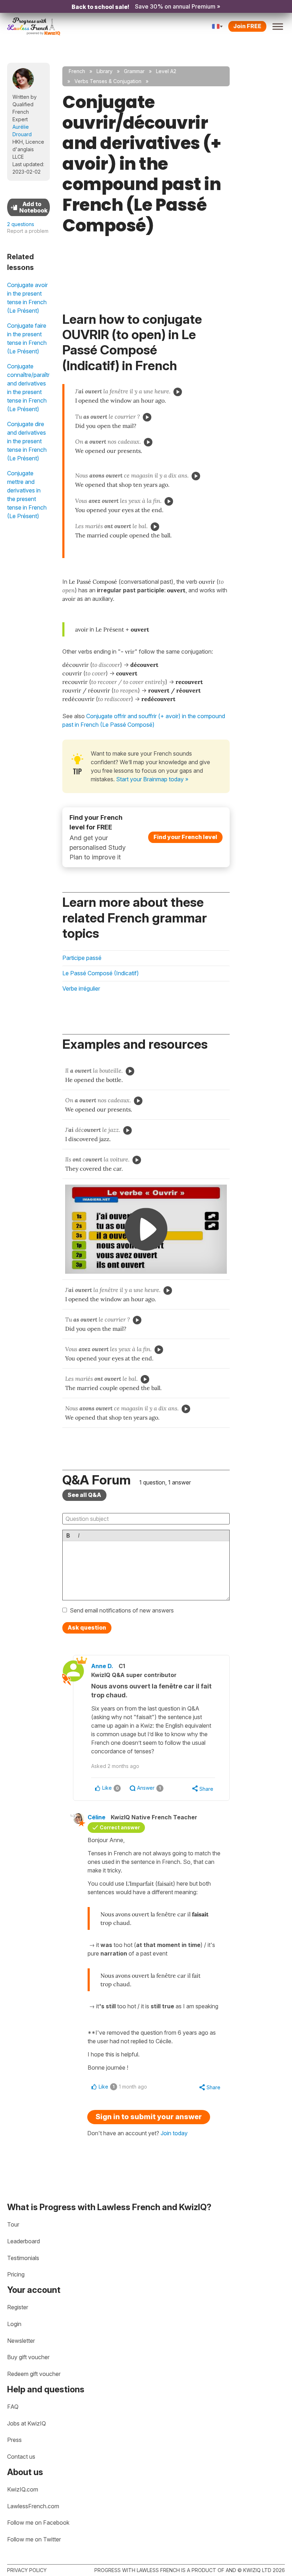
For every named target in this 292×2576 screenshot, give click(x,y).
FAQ (13, 2407)
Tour (13, 2224)
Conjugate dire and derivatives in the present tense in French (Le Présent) (27, 441)
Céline (97, 1817)
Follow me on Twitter (34, 2539)
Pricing (16, 2274)
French (77, 71)
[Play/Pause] (178, 392)
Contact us (21, 2457)
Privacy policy (27, 2570)
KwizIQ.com (23, 2489)
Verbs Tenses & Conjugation (108, 81)
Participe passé (82, 958)
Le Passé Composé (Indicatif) (101, 973)
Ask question (87, 1627)
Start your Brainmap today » (152, 779)
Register (18, 2307)
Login (14, 2324)
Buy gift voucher (28, 2357)
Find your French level (185, 837)
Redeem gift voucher (34, 2374)
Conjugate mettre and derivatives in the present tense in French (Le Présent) (27, 495)
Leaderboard (24, 2241)
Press (14, 2440)
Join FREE (247, 26)
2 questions (21, 224)
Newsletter (21, 2341)
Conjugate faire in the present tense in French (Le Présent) (27, 338)
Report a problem (28, 231)
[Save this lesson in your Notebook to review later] (28, 207)
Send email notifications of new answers (122, 1610)
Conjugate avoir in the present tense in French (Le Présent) (27, 298)
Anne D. (102, 1666)
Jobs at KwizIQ (27, 2423)
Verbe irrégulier (81, 988)
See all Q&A (84, 1495)
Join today (174, 2133)
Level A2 (166, 71)
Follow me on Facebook (38, 2523)
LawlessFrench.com (33, 2506)
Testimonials (23, 2258)
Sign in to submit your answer (149, 2117)
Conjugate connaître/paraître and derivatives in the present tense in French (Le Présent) (28, 388)
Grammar (134, 71)
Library (105, 71)
